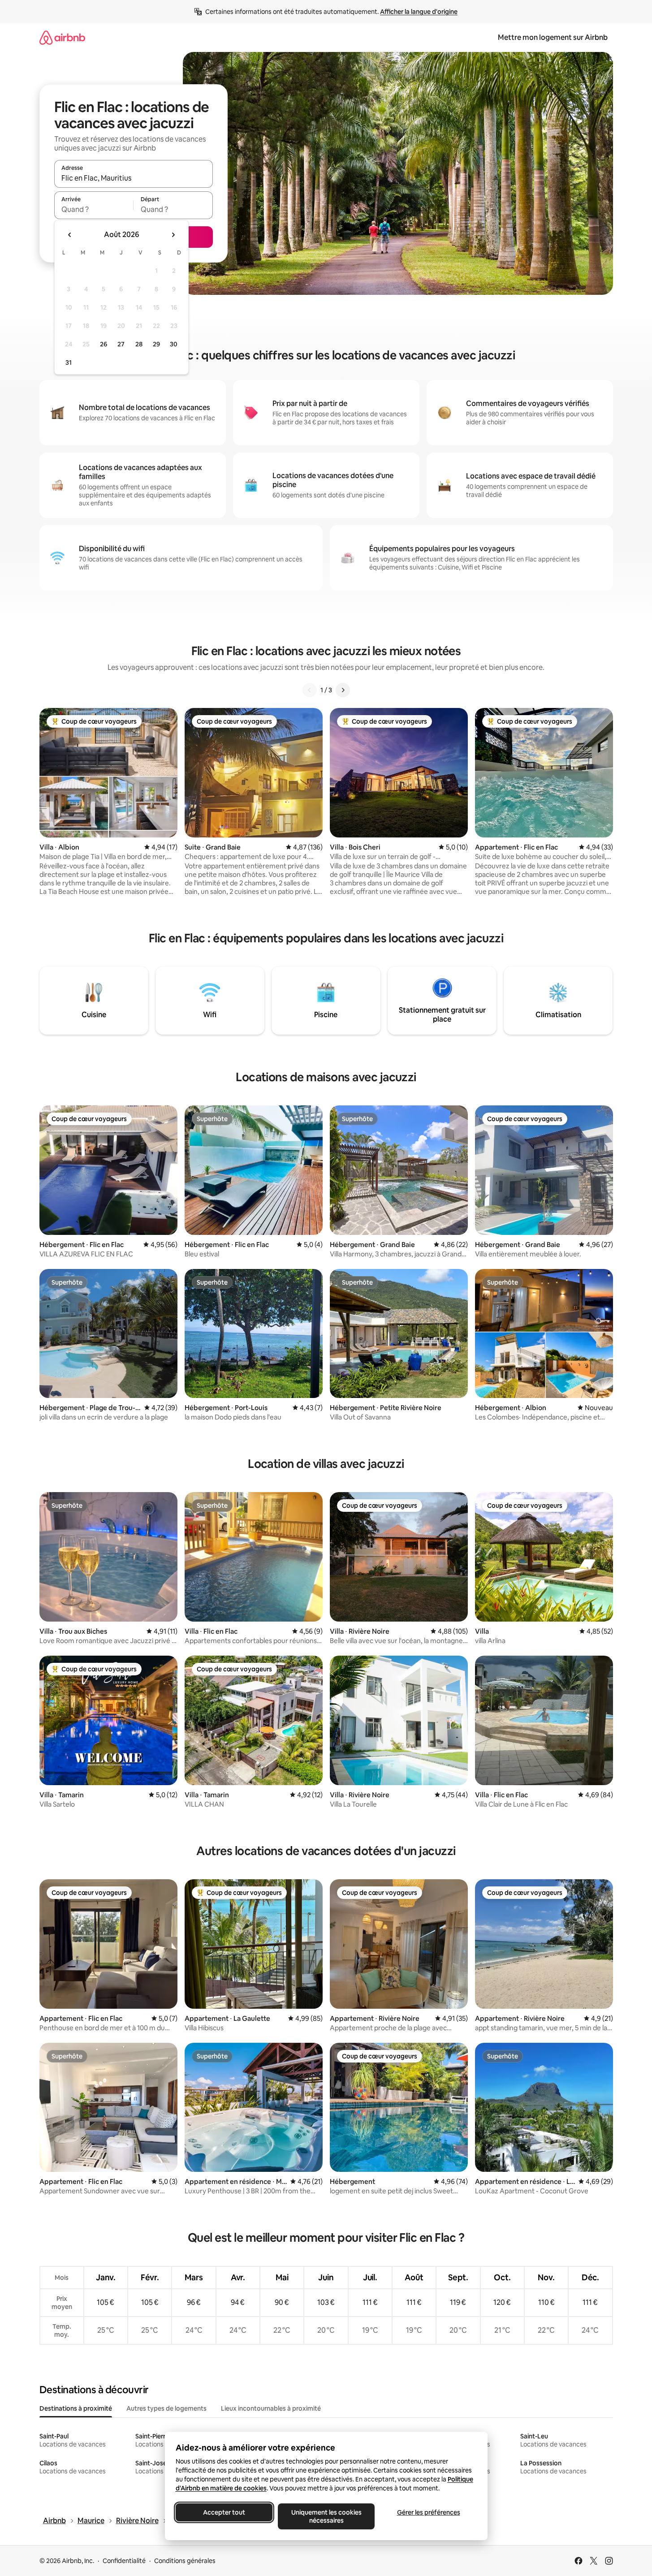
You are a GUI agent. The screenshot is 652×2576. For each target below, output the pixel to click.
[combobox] (134, 178)
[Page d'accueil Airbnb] (62, 37)
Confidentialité (124, 2561)
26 (104, 344)
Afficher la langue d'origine (419, 12)
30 (174, 344)
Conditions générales (185, 2561)
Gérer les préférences (428, 2512)
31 (69, 362)
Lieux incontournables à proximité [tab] (271, 2408)
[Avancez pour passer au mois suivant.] (173, 235)
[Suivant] (343, 690)
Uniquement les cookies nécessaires (326, 2516)
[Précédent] (310, 690)
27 (121, 344)
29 (156, 344)
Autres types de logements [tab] (166, 2408)
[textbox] (94, 209)
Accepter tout (224, 2512)
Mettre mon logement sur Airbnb (553, 37)
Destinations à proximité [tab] (76, 2408)
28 (139, 344)
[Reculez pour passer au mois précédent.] (70, 235)
